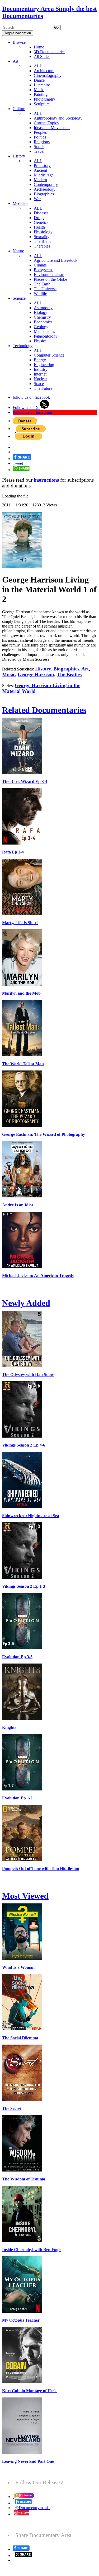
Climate (40, 265)
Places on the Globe (50, 279)
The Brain (42, 241)
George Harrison (36, 675)
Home (39, 47)
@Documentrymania (32, 2508)
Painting (41, 94)
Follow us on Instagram (32, 412)
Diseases (41, 213)
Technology (23, 346)
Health (39, 227)
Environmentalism (49, 275)
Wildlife (40, 293)
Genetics (41, 222)
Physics (40, 341)
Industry (41, 369)
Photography (44, 99)
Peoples (40, 132)
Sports (39, 147)
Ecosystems (44, 270)
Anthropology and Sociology (58, 118)
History (19, 156)
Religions (42, 142)
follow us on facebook (31, 397)
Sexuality (42, 237)
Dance (39, 80)
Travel (39, 151)
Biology (41, 312)
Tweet (18, 463)
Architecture (44, 71)
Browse (19, 42)
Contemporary (46, 184)
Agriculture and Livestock (56, 260)
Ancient (40, 170)
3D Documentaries (49, 52)
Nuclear (40, 379)
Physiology (43, 232)
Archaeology (45, 189)
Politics (40, 137)
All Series (42, 56)
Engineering (44, 365)
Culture (19, 109)
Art (15, 61)
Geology (41, 327)
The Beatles (69, 675)
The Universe (45, 289)
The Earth (42, 284)
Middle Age (44, 175)
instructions (46, 480)
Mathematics (44, 331)
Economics (43, 322)
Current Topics (46, 123)
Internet (40, 374)
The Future (43, 388)
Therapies (42, 246)
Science (19, 298)
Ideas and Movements (52, 128)
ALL (38, 66)
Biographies (44, 194)
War (37, 199)
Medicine (20, 203)
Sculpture (42, 104)
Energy (40, 360)
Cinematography (48, 75)
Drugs (39, 218)
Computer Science (49, 355)
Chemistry (42, 317)
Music (39, 90)
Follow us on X (26, 408)
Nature (18, 251)
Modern (40, 180)
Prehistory (42, 166)
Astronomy (43, 308)
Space (39, 384)
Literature (42, 85)
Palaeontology (46, 336)
